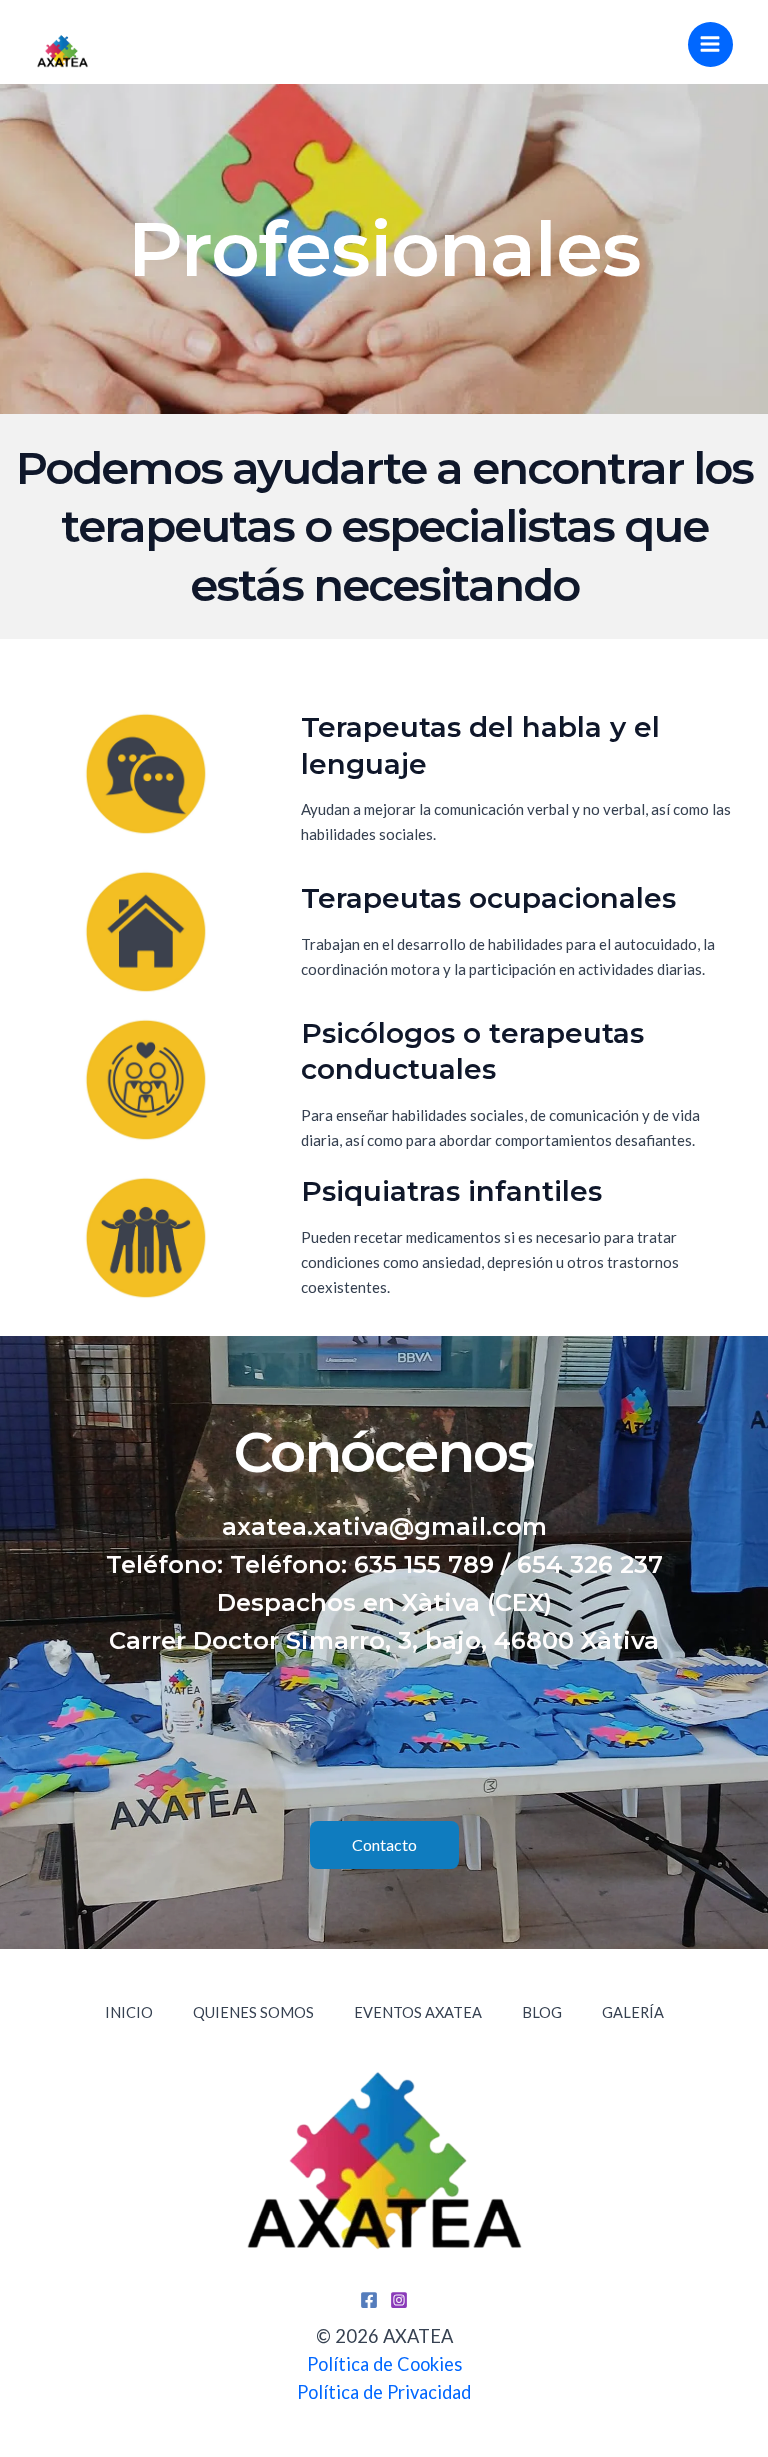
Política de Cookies (384, 2364)
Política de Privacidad (384, 2392)
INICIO (129, 2012)
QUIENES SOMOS (253, 2012)
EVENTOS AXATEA (418, 2012)
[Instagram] (399, 2300)
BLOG (542, 2012)
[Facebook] (369, 2300)
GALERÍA (633, 2012)
